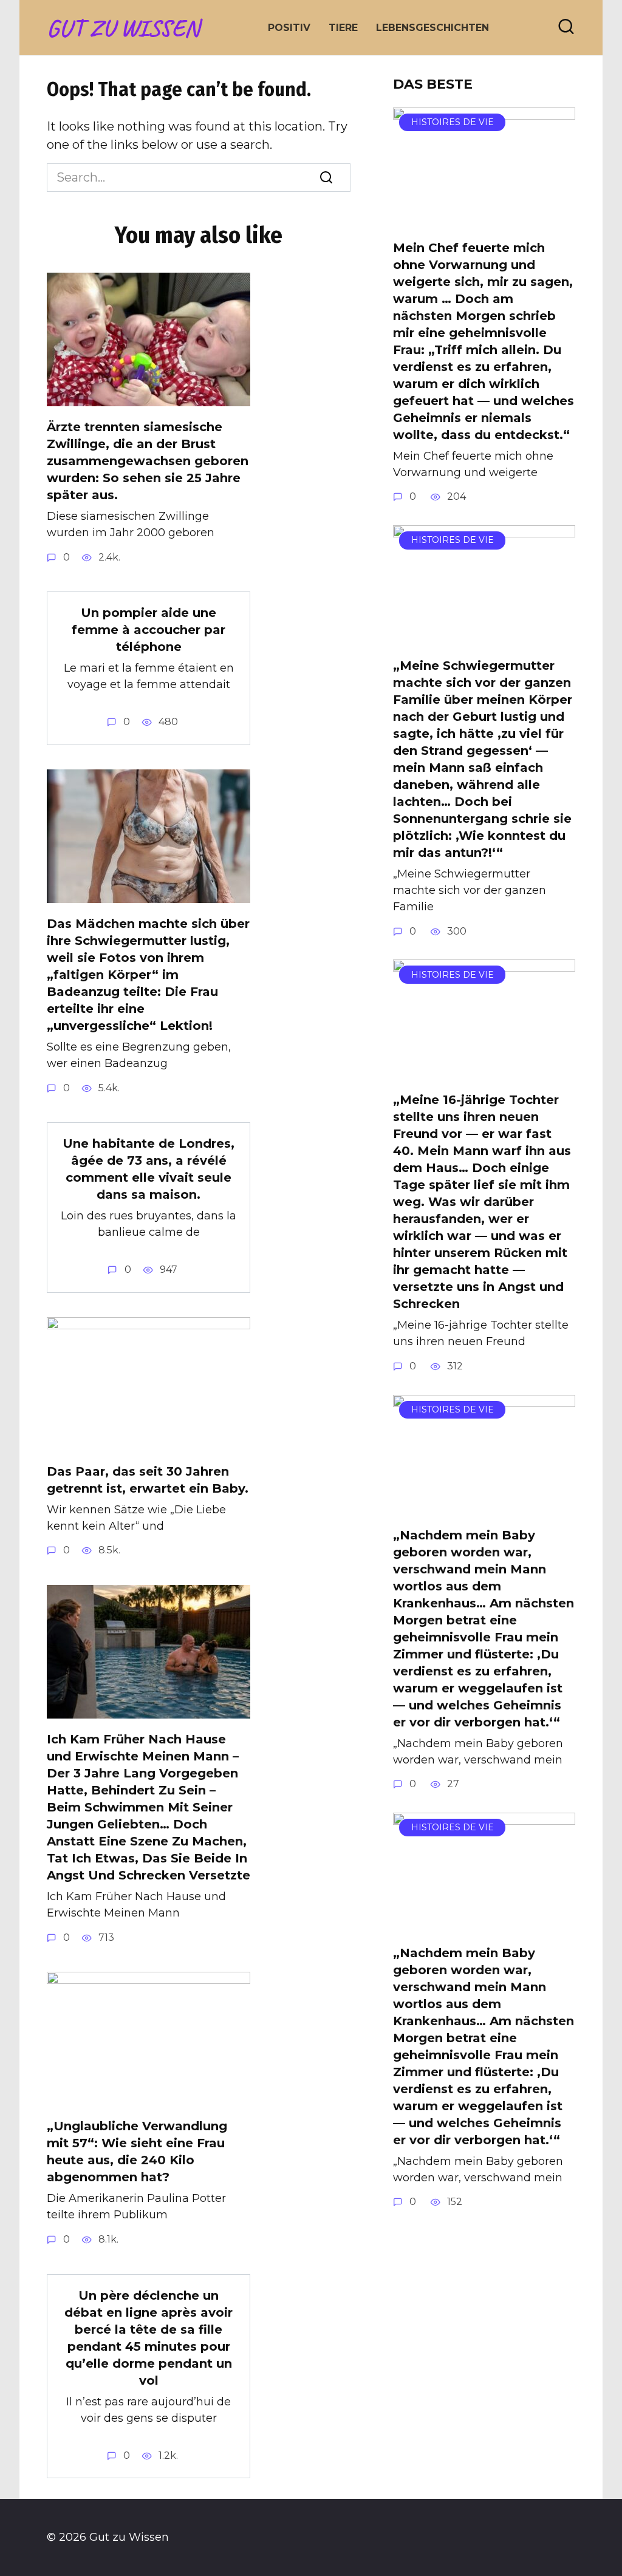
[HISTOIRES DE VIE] (484, 218)
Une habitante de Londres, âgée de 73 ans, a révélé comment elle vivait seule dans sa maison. (149, 1169)
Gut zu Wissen (123, 28)
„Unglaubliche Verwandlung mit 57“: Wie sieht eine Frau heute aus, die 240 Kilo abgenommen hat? (137, 2152)
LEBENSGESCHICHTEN (432, 28)
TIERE (343, 28)
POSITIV (289, 28)
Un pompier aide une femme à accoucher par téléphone (149, 630)
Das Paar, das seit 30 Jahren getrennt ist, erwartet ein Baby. (148, 1480)
